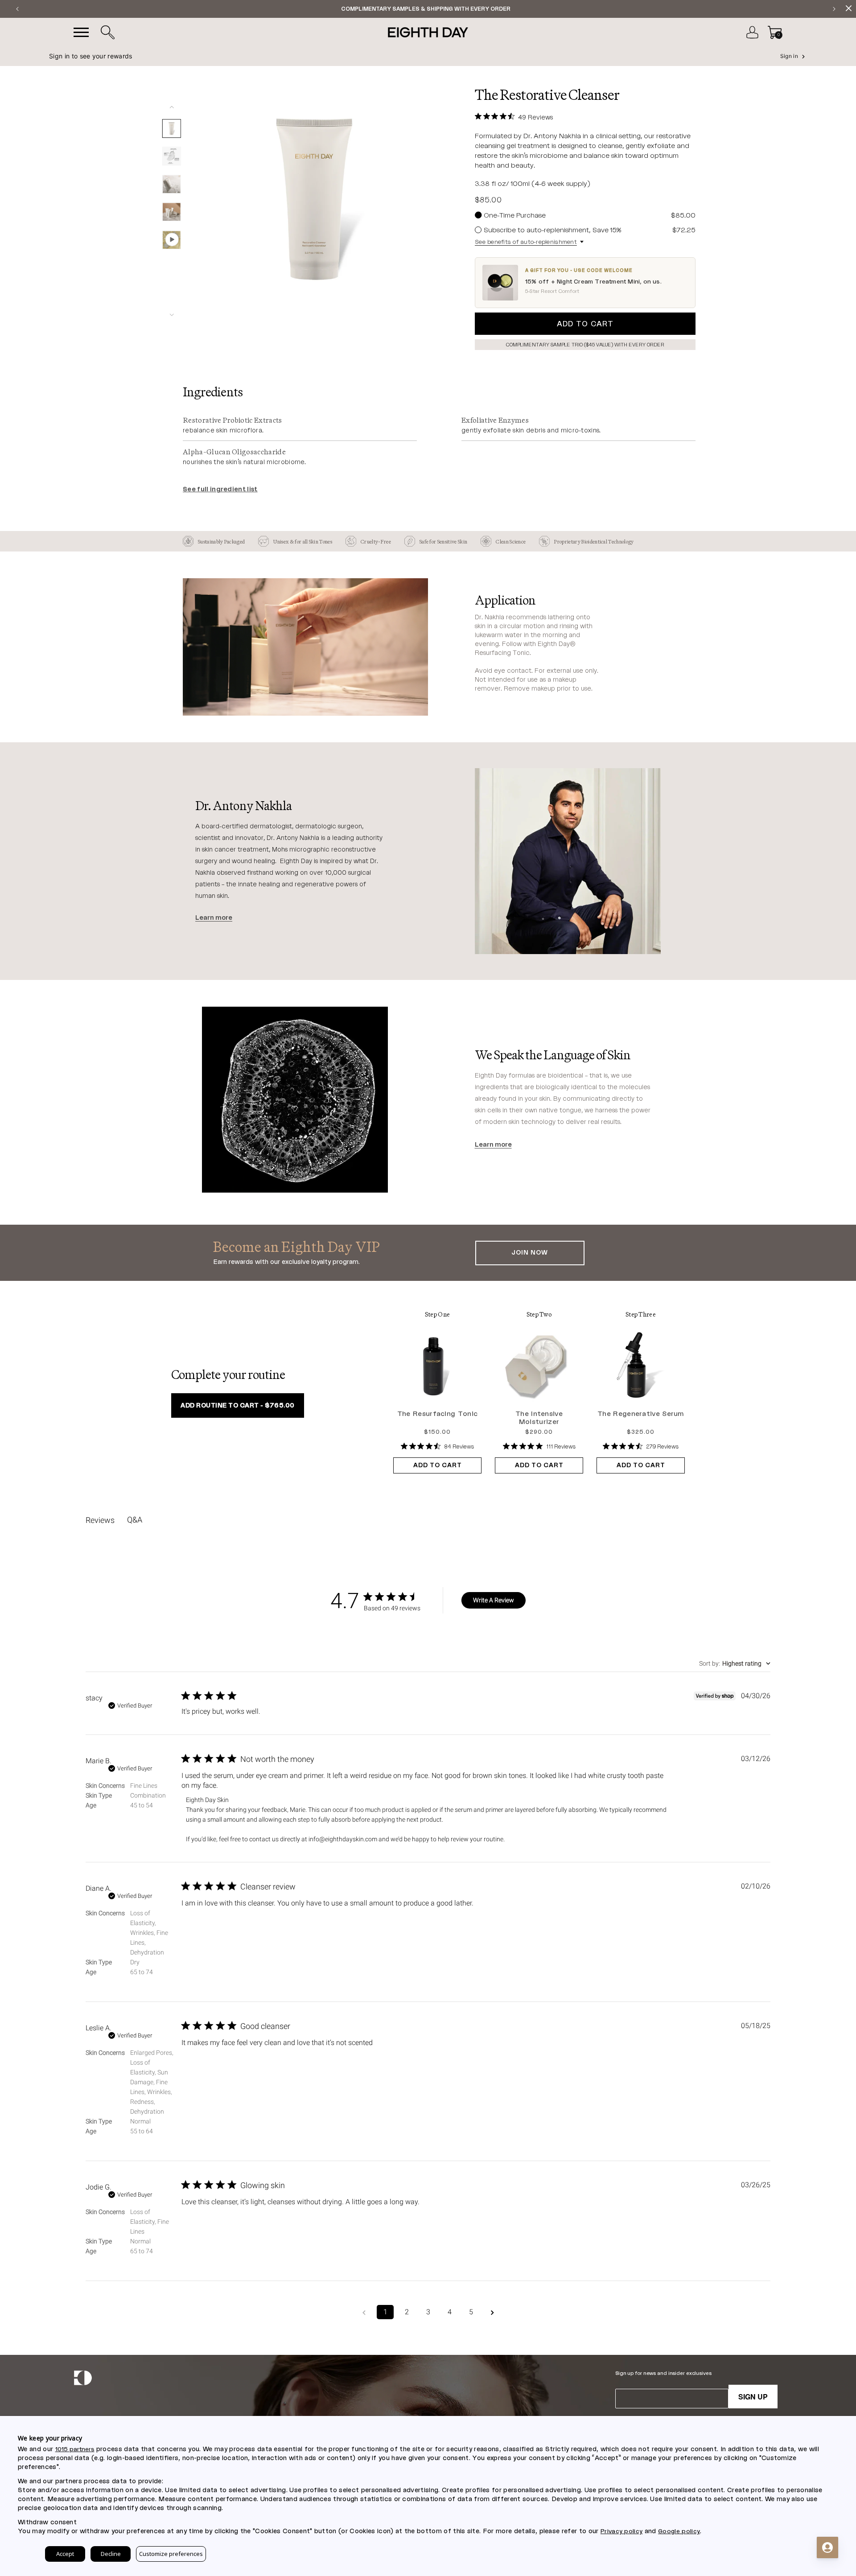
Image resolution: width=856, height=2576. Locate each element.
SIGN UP (753, 2397)
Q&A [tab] (135, 1520)
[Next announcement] (834, 9)
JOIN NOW (530, 1253)
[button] (107, 33)
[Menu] (81, 33)
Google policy (679, 2531)
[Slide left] (172, 107)
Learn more (214, 918)
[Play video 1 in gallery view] (172, 240)
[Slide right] (172, 315)
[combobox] (735, 1663)
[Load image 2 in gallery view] (172, 156)
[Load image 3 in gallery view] (172, 184)
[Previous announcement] (17, 9)
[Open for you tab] (827, 2547)
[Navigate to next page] (492, 2312)
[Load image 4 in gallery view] (172, 212)
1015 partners (75, 2449)
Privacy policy (621, 2531)
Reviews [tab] (100, 1520)
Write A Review (494, 1600)
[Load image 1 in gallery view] (172, 128)
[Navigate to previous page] (364, 2312)
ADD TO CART (438, 1465)
